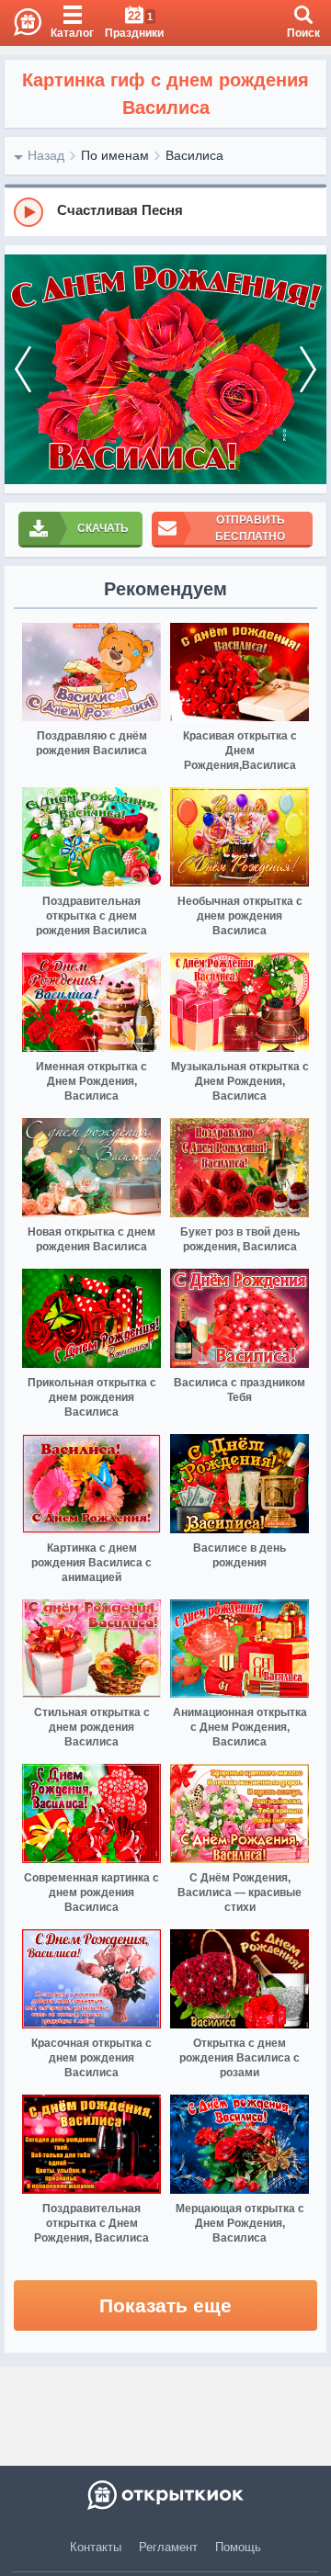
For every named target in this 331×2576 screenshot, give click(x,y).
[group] (165, 211)
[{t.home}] (165, 2495)
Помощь (238, 2547)
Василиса (194, 155)
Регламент (168, 2547)
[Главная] (21, 23)
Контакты (96, 2547)
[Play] (29, 212)
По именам (115, 155)
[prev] (23, 369)
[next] (308, 369)
